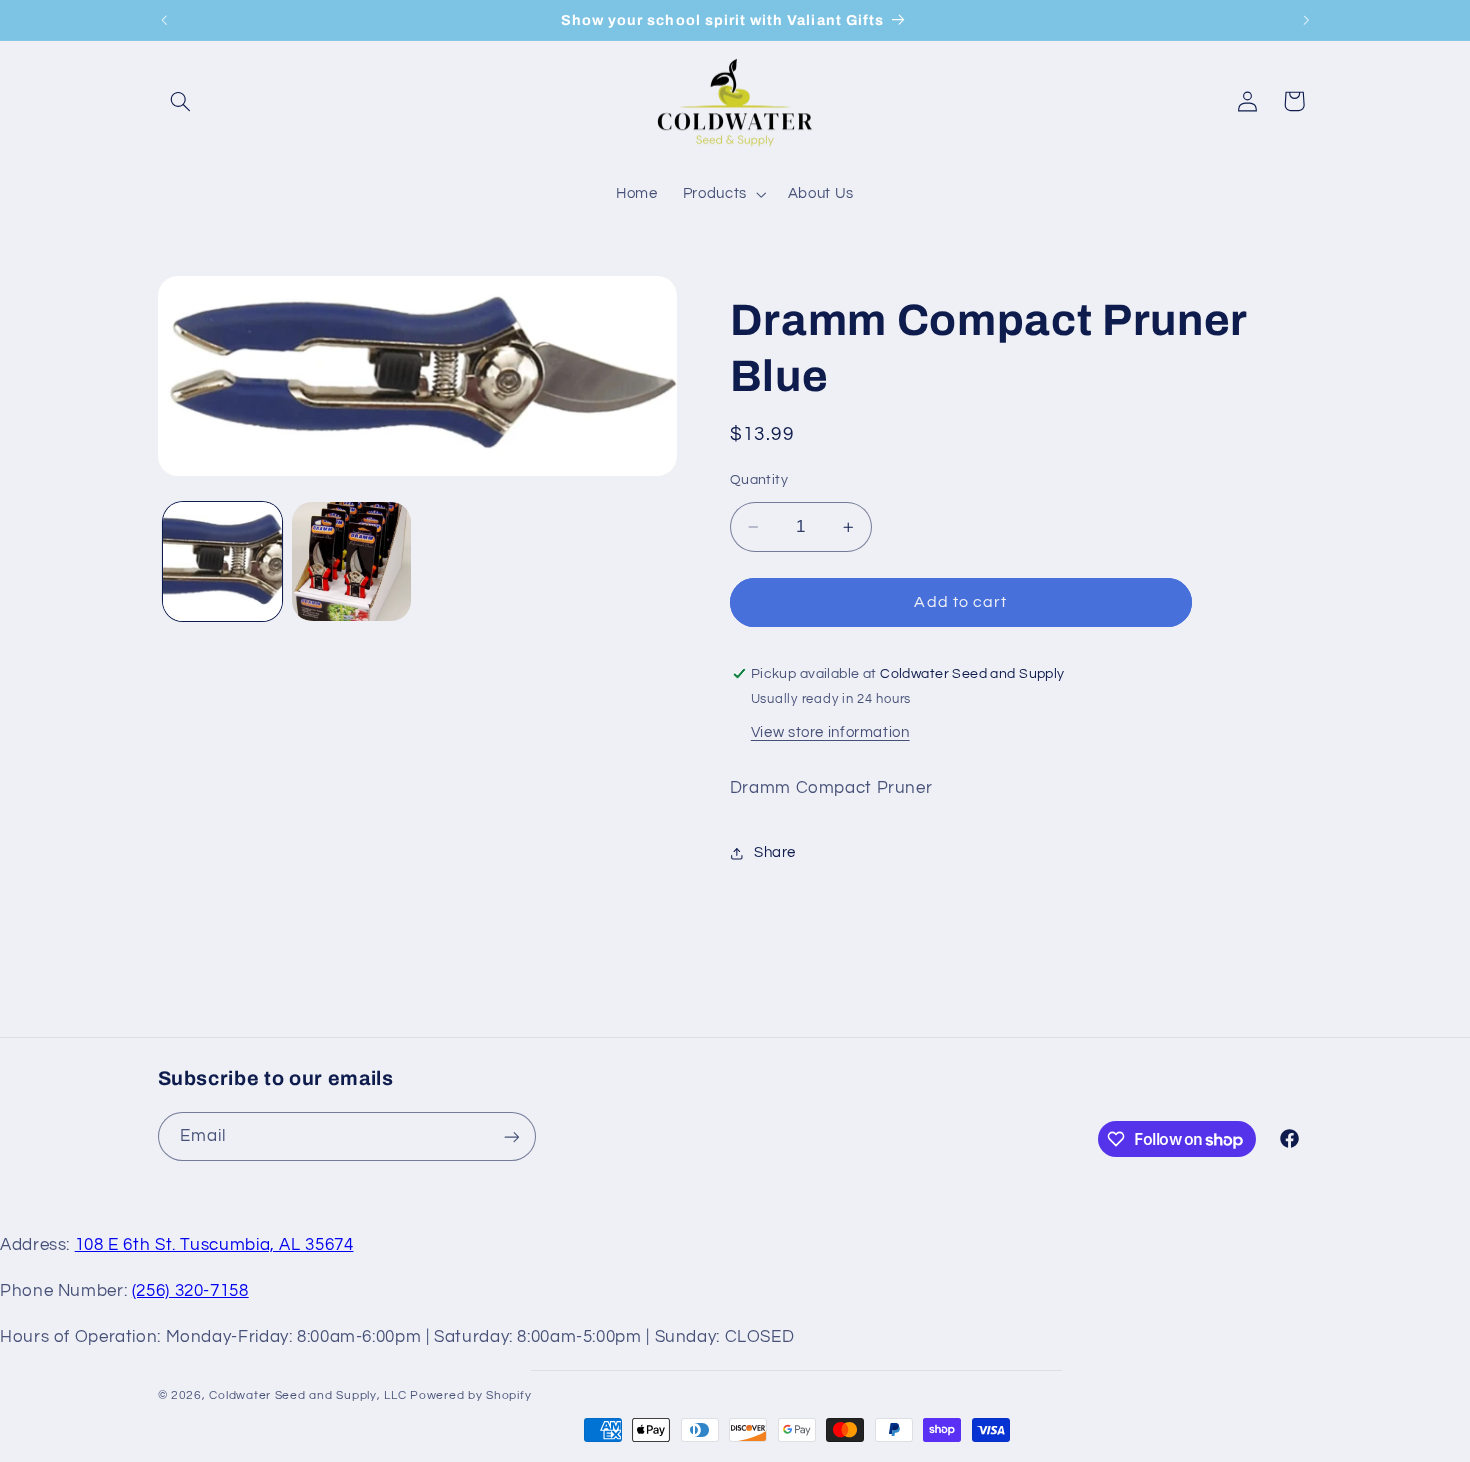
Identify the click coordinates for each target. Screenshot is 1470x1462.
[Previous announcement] (164, 20)
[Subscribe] (511, 1136)
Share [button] (775, 852)
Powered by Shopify (470, 1395)
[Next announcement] (1306, 20)
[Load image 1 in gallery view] (222, 561)
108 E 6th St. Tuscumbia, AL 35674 (214, 1245)
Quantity (759, 480)
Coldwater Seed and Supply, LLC (307, 1395)
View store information (830, 732)
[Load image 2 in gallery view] (351, 561)
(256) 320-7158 (190, 1291)
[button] (181, 101)
